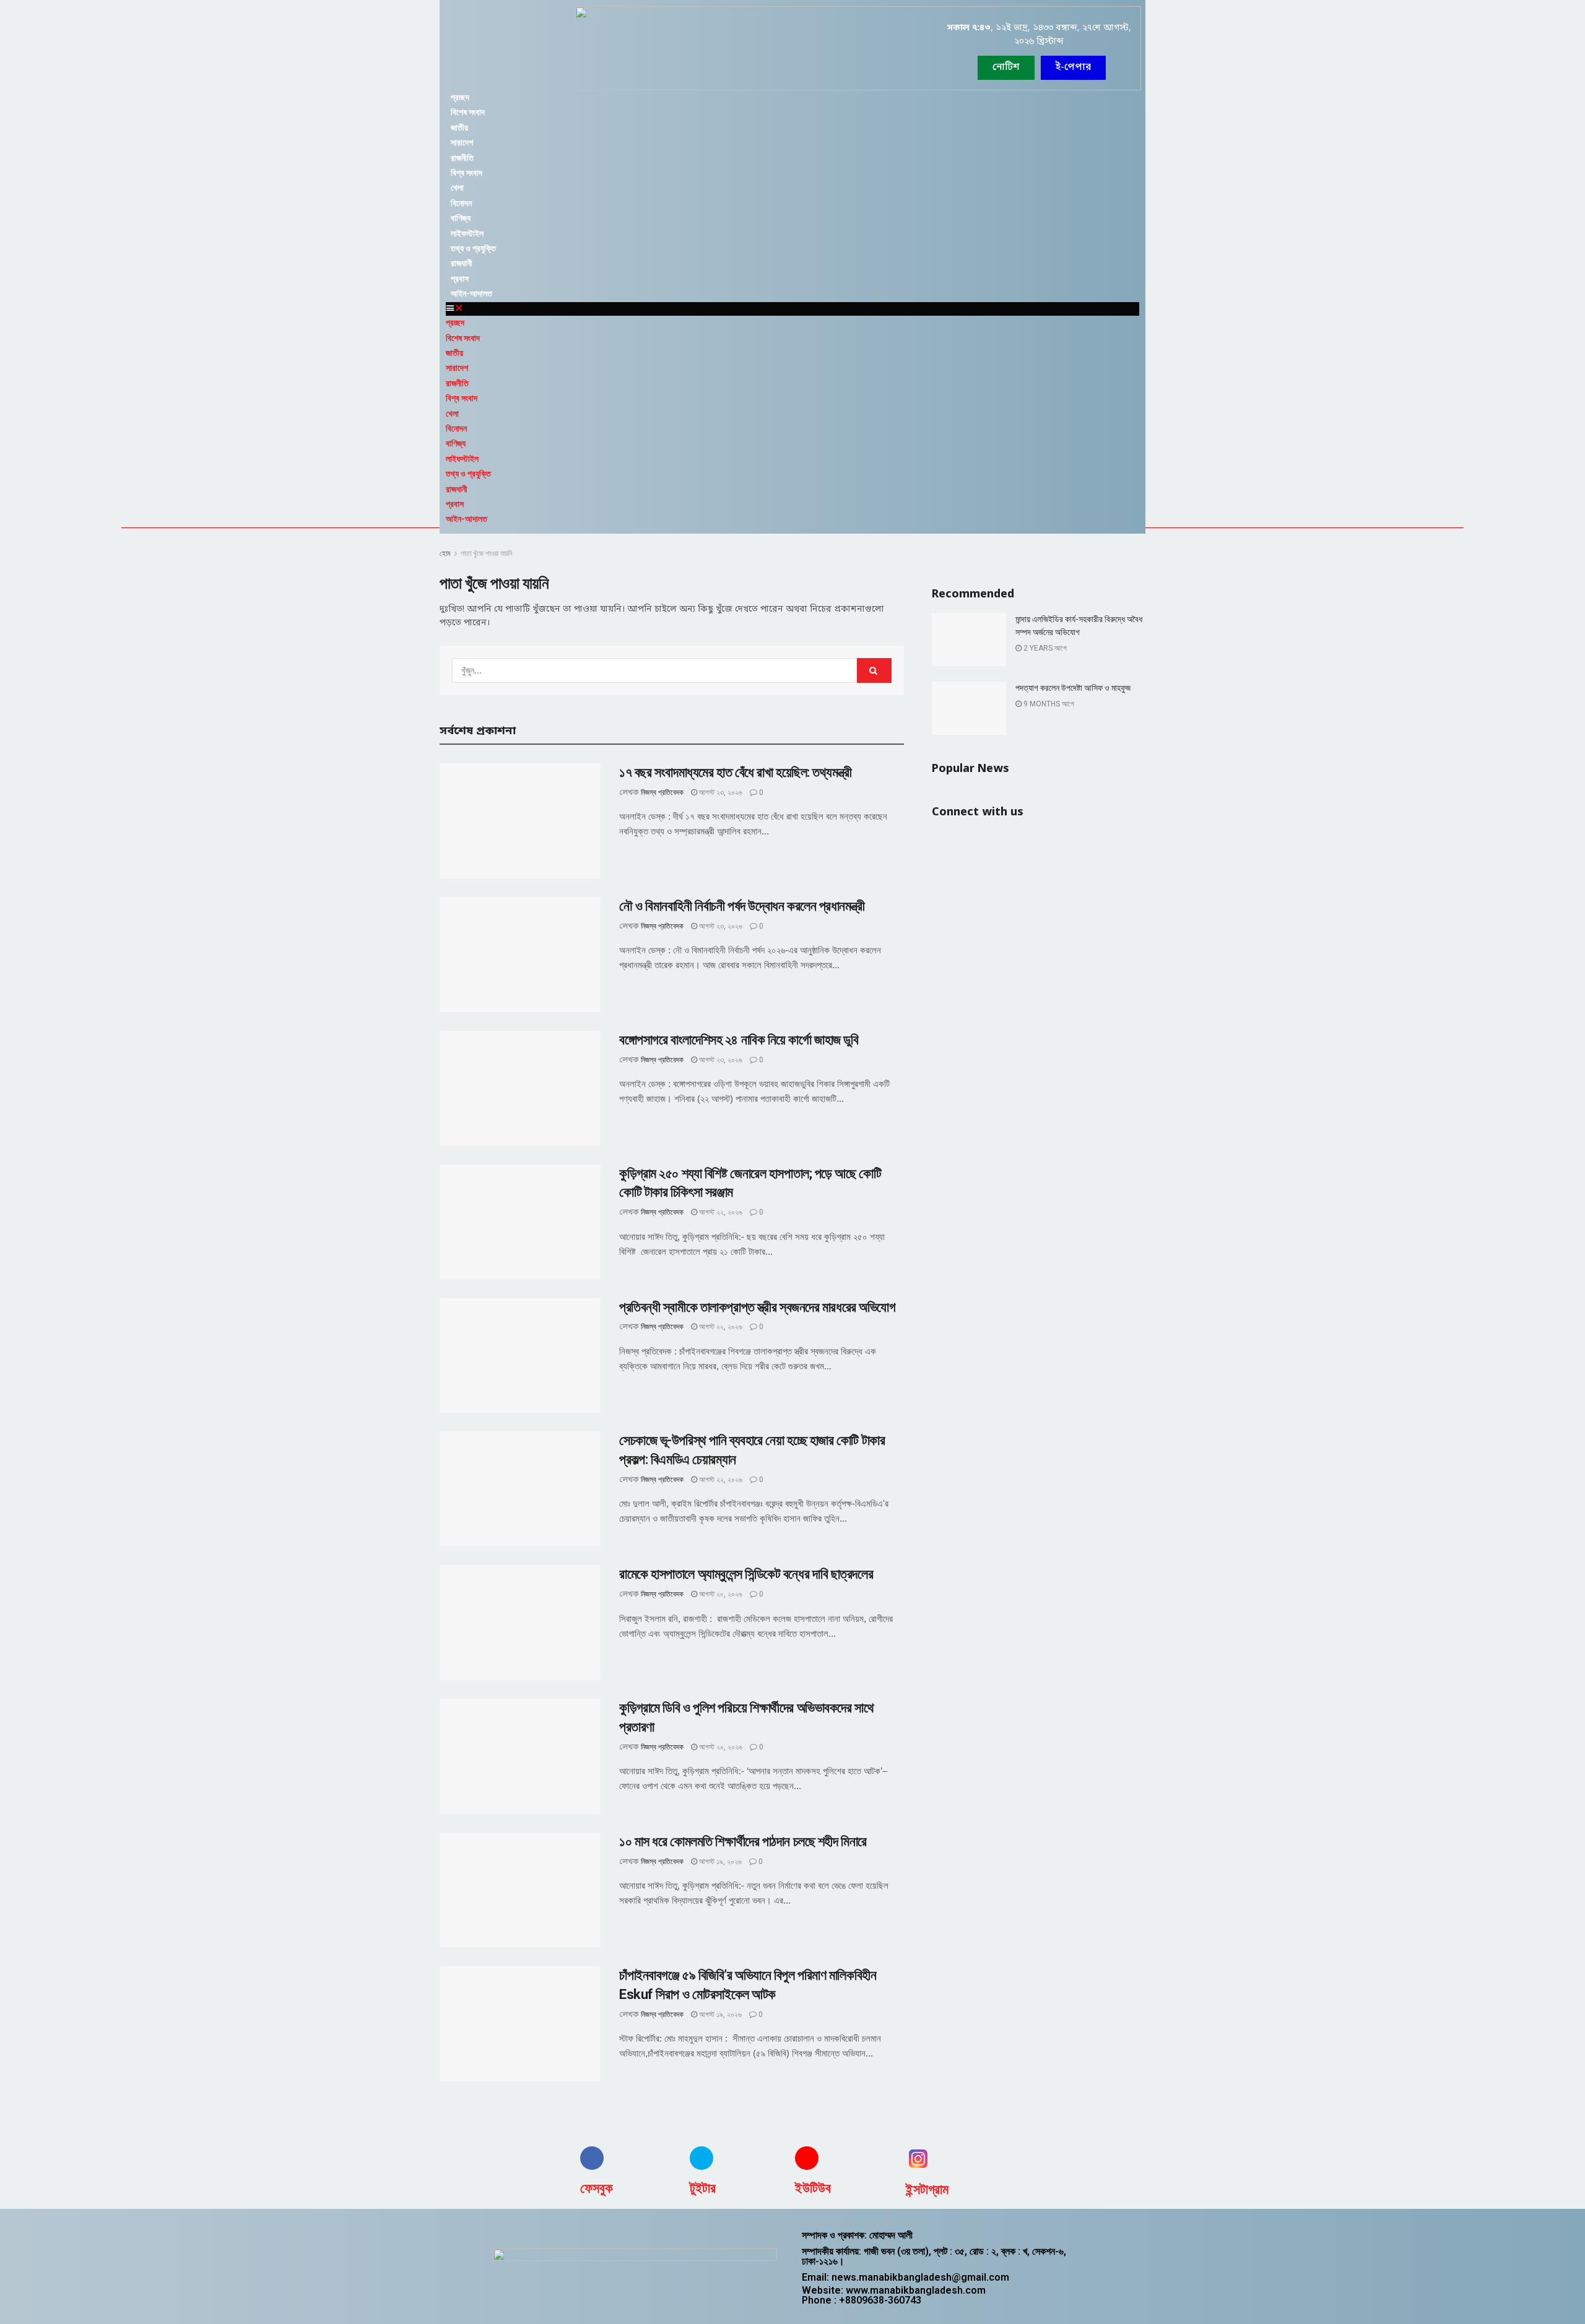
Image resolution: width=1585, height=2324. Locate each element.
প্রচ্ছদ (460, 97)
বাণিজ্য (461, 218)
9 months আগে (1048, 704)
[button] (1073, 68)
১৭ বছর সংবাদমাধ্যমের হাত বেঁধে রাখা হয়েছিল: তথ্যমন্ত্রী (735, 772)
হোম (445, 553)
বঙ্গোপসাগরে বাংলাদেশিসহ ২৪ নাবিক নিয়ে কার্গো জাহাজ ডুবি (739, 1040)
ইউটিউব (813, 2188)
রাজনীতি (462, 158)
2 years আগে (1044, 648)
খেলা (457, 188)
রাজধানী (462, 263)
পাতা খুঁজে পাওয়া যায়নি (486, 553)
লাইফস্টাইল (467, 233)
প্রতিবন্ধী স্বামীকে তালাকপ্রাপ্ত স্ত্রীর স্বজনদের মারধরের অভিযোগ (758, 1307)
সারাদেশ (462, 142)
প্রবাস (460, 279)
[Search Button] (874, 670)
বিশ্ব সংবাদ (467, 173)
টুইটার (703, 2188)
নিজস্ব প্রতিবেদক (662, 792)
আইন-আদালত (471, 293)
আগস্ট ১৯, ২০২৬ (719, 1862)
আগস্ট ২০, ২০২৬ (720, 1594)
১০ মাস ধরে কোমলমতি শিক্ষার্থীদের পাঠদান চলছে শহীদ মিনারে (743, 1841)
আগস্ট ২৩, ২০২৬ (720, 792)
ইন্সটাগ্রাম (927, 2189)
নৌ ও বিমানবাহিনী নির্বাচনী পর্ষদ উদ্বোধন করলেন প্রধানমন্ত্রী (742, 906)
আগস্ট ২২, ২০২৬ (720, 1212)
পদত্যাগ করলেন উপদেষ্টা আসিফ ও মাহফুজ (1073, 688)
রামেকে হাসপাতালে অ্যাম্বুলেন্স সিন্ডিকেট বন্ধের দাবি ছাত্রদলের (746, 1574)
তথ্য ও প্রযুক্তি (473, 248)
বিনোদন (461, 203)
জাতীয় (459, 128)
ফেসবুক (597, 2188)
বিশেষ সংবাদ (468, 112)
